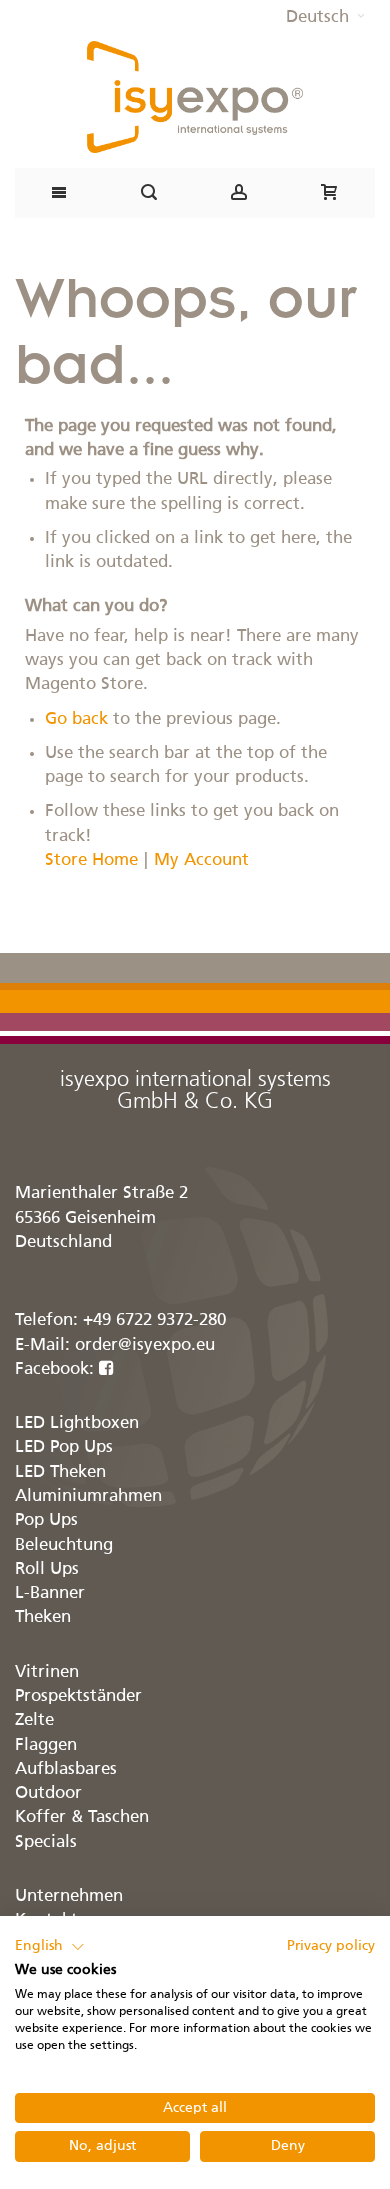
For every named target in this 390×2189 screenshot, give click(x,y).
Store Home (91, 860)
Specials (46, 1842)
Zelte (34, 1720)
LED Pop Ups (64, 1447)
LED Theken (60, 1472)
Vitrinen (47, 1672)
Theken (43, 1617)
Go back (76, 719)
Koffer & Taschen (82, 1817)
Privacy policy (331, 1946)
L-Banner (50, 1593)
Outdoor (48, 1793)
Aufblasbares (66, 1769)
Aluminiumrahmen (88, 1496)
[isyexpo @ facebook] (106, 1369)
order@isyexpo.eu (145, 1345)
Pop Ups (46, 1520)
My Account (201, 860)
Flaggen (46, 1745)
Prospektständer (78, 1696)
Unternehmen (69, 1896)
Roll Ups (47, 1569)
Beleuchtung (64, 1545)
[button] (325, 18)
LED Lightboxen (77, 1423)
